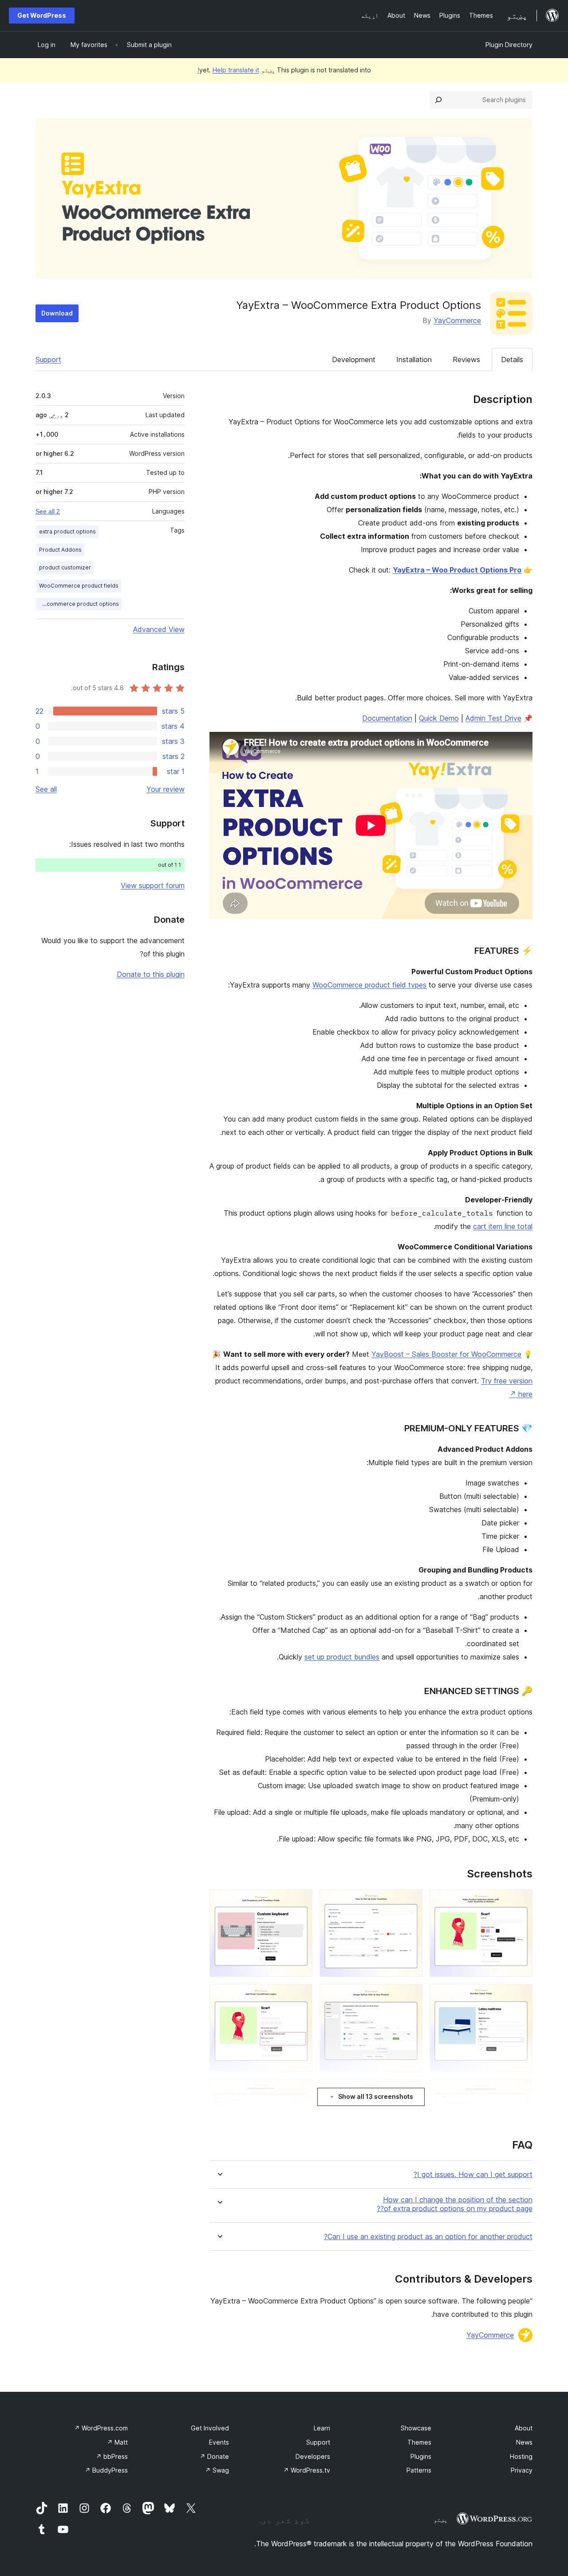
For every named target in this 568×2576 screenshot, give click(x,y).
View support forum (153, 885)
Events (219, 2442)
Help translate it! (228, 70)
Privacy (522, 2470)
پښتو (441, 2520)
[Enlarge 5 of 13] (410, 1996)
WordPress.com (101, 2428)
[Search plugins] (438, 100)
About (524, 2428)
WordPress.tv (307, 2470)
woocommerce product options (78, 604)
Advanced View (159, 629)
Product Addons (60, 550)
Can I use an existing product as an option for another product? (428, 2237)
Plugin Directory (509, 45)
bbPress (112, 2456)
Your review (166, 789)
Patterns (419, 2470)
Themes (419, 2442)
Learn (322, 2428)
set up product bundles (342, 1657)
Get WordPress (42, 15)
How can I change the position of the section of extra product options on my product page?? (455, 2204)
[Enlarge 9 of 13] (300, 2091)
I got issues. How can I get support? (473, 2175)
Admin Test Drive (493, 718)
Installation (414, 360)
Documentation (387, 718)
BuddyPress (106, 2470)
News (524, 2442)
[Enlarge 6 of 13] (300, 1996)
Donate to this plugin (151, 974)
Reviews (466, 360)
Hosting (521, 2456)
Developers (313, 2456)
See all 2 (48, 511)
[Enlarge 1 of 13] (521, 1901)
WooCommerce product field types (369, 985)
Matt (117, 2442)
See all (46, 789)
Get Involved (210, 2428)
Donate (214, 2456)
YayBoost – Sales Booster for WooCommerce (446, 1354)
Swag (217, 2470)
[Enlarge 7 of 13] (521, 2091)
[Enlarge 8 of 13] (410, 2091)
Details (512, 360)
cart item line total (503, 1226)
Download (57, 313)
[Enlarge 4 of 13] (521, 1996)
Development (354, 360)
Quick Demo (439, 718)
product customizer (65, 567)
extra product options (67, 531)
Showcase (416, 2428)
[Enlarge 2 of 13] (410, 1901)
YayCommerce (457, 320)
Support (48, 360)
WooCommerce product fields (79, 586)
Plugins (421, 2456)
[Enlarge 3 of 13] (300, 1901)
